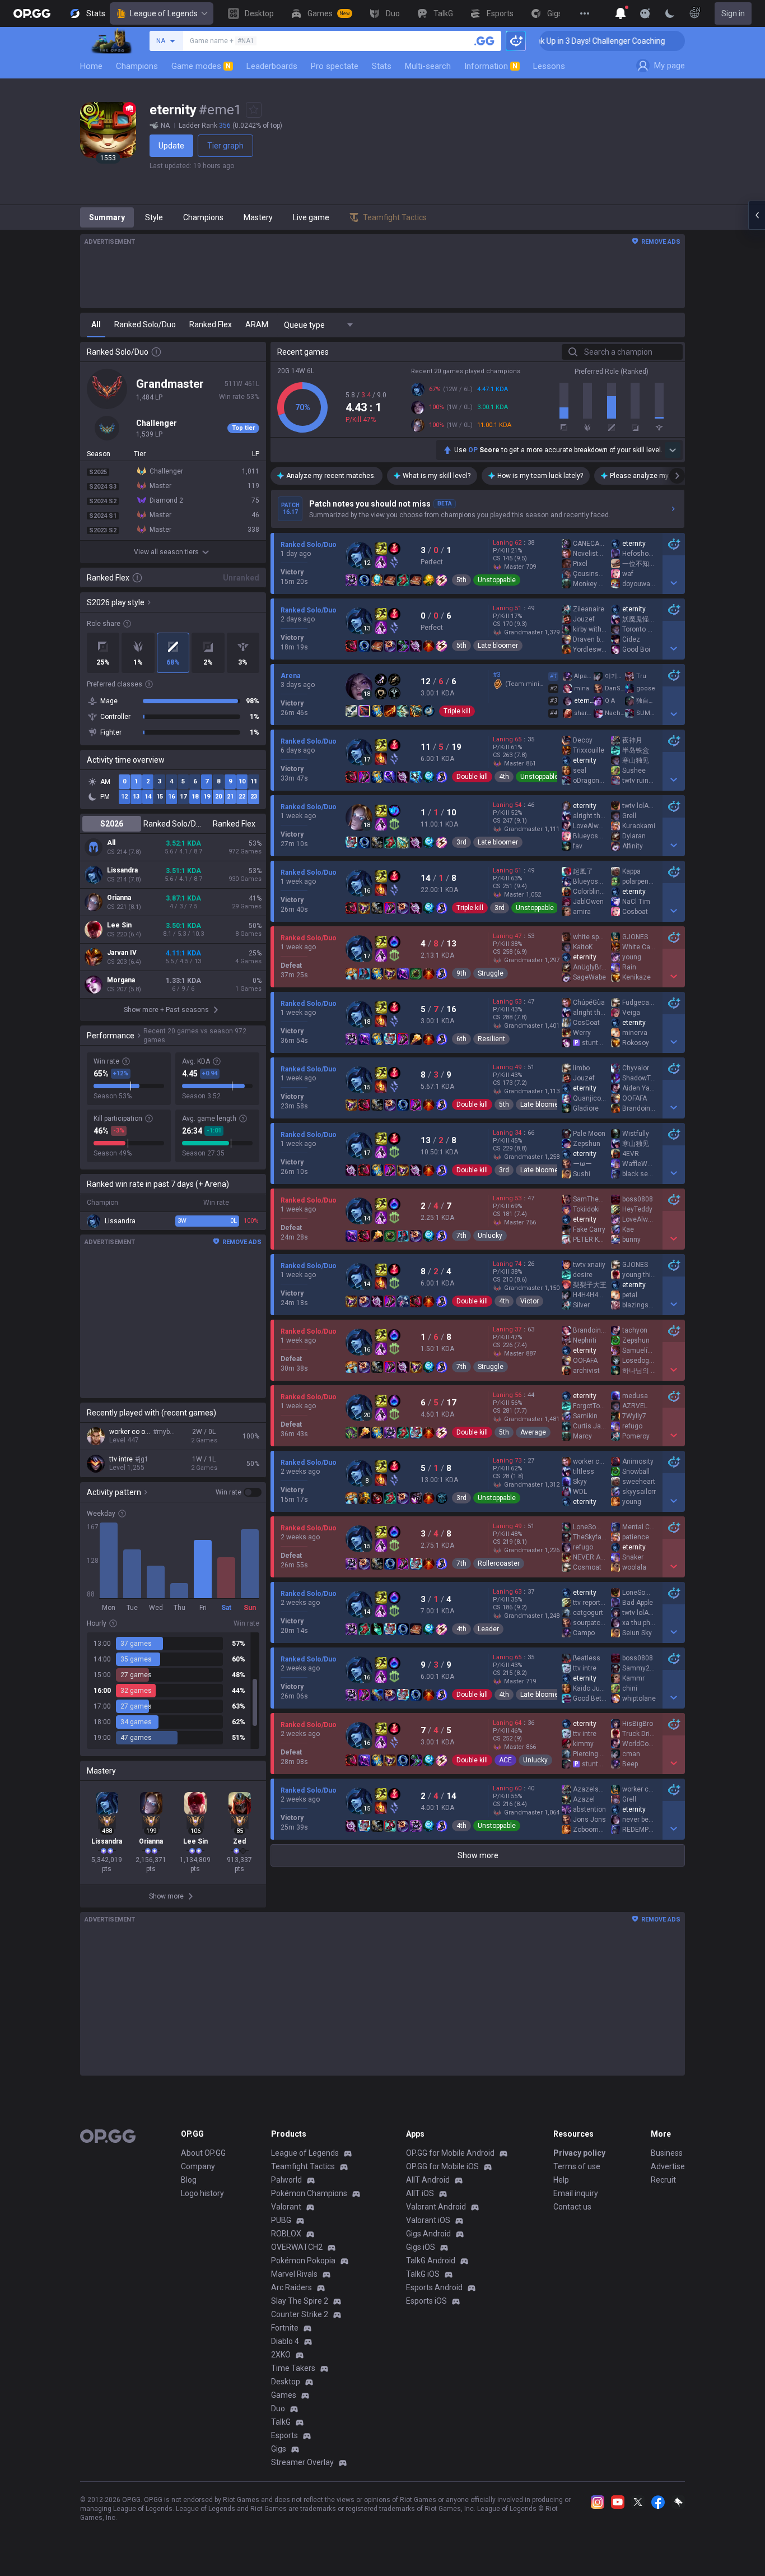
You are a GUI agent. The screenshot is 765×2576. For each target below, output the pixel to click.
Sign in (733, 13)
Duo (278, 2408)
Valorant (286, 2207)
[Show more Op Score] (673, 450)
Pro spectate (335, 66)
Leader (488, 1629)
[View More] (585, 13)
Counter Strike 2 (300, 2314)
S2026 (112, 824)
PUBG (281, 2220)
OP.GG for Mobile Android (450, 2153)
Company (198, 2166)
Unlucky (490, 1236)
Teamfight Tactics (303, 2166)
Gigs (279, 2449)
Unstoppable (497, 580)
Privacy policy (579, 2153)
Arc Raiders (291, 2287)
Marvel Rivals (294, 2274)
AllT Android (428, 2180)
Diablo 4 (285, 2341)
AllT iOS (420, 2193)
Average (533, 1432)
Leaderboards (272, 66)
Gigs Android (428, 2234)
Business (667, 2153)
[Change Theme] (670, 13)
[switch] (239, 1492)
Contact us (572, 2207)
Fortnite (285, 2328)
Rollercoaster (499, 1563)
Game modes (201, 66)
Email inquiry (576, 2193)
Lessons (549, 66)
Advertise (668, 2166)
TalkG (281, 2422)
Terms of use (577, 2166)
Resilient (491, 1039)
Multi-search (428, 66)
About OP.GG (203, 2153)
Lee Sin (119, 925)
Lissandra (122, 870)
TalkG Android (431, 2261)
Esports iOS (426, 2301)
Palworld (286, 2180)
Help (561, 2180)
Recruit (663, 2180)
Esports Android (434, 2287)
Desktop (286, 2382)
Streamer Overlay (302, 2462)
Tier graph (225, 146)
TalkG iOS (423, 2274)
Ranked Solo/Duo (173, 824)
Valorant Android (436, 2207)
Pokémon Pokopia (303, 2261)
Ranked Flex (234, 824)
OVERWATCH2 (297, 2247)
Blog (189, 2180)
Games (284, 2395)
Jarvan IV (122, 953)
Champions (137, 66)
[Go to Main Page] (32, 13)
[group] (173, 1691)
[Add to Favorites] (254, 110)
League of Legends (164, 13)
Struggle (491, 973)
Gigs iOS (421, 2247)
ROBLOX (286, 2234)
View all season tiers (166, 552)
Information (491, 66)
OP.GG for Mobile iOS (442, 2166)
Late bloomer (498, 646)
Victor (530, 1301)
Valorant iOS (428, 2220)
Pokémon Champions (309, 2193)
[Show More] (621, 13)
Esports (284, 2435)
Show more (478, 1855)
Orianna (119, 898)
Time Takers (293, 2368)
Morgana (121, 980)
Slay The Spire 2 (300, 2301)
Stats (382, 66)
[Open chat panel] (757, 215)
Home (91, 66)
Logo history (202, 2193)
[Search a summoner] (484, 41)
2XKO (281, 2355)
